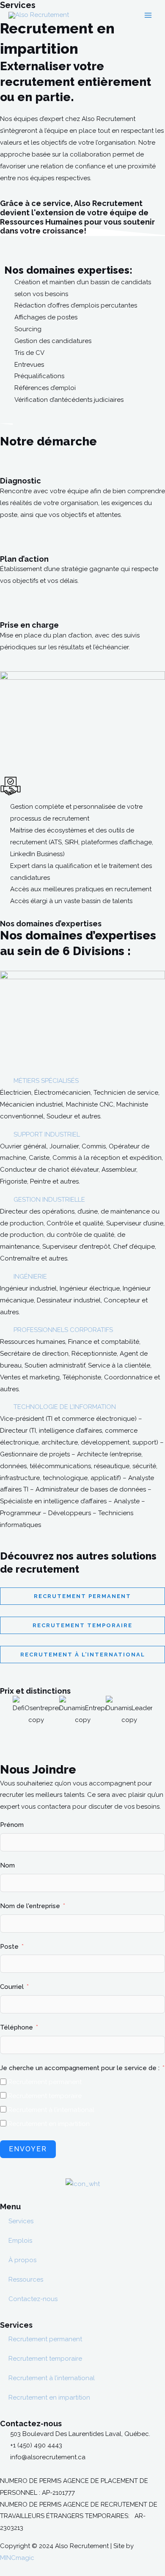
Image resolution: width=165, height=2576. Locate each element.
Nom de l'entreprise (30, 1906)
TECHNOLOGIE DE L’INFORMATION (65, 1407)
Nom (7, 1865)
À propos (22, 2260)
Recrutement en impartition (49, 2397)
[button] (82, 1081)
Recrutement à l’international (52, 2378)
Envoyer (28, 2149)
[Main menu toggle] (148, 15)
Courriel (12, 1987)
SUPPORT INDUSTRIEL (47, 1134)
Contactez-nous (33, 2299)
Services (21, 2221)
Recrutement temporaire (45, 2359)
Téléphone (16, 2027)
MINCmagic (17, 2558)
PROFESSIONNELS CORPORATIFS (63, 1330)
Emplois (20, 2241)
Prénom (12, 1825)
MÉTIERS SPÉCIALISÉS (46, 1081)
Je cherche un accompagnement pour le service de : (80, 2068)
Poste (9, 1947)
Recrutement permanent (45, 2339)
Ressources (26, 2279)
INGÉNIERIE (30, 1277)
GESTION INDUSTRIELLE (49, 1200)
